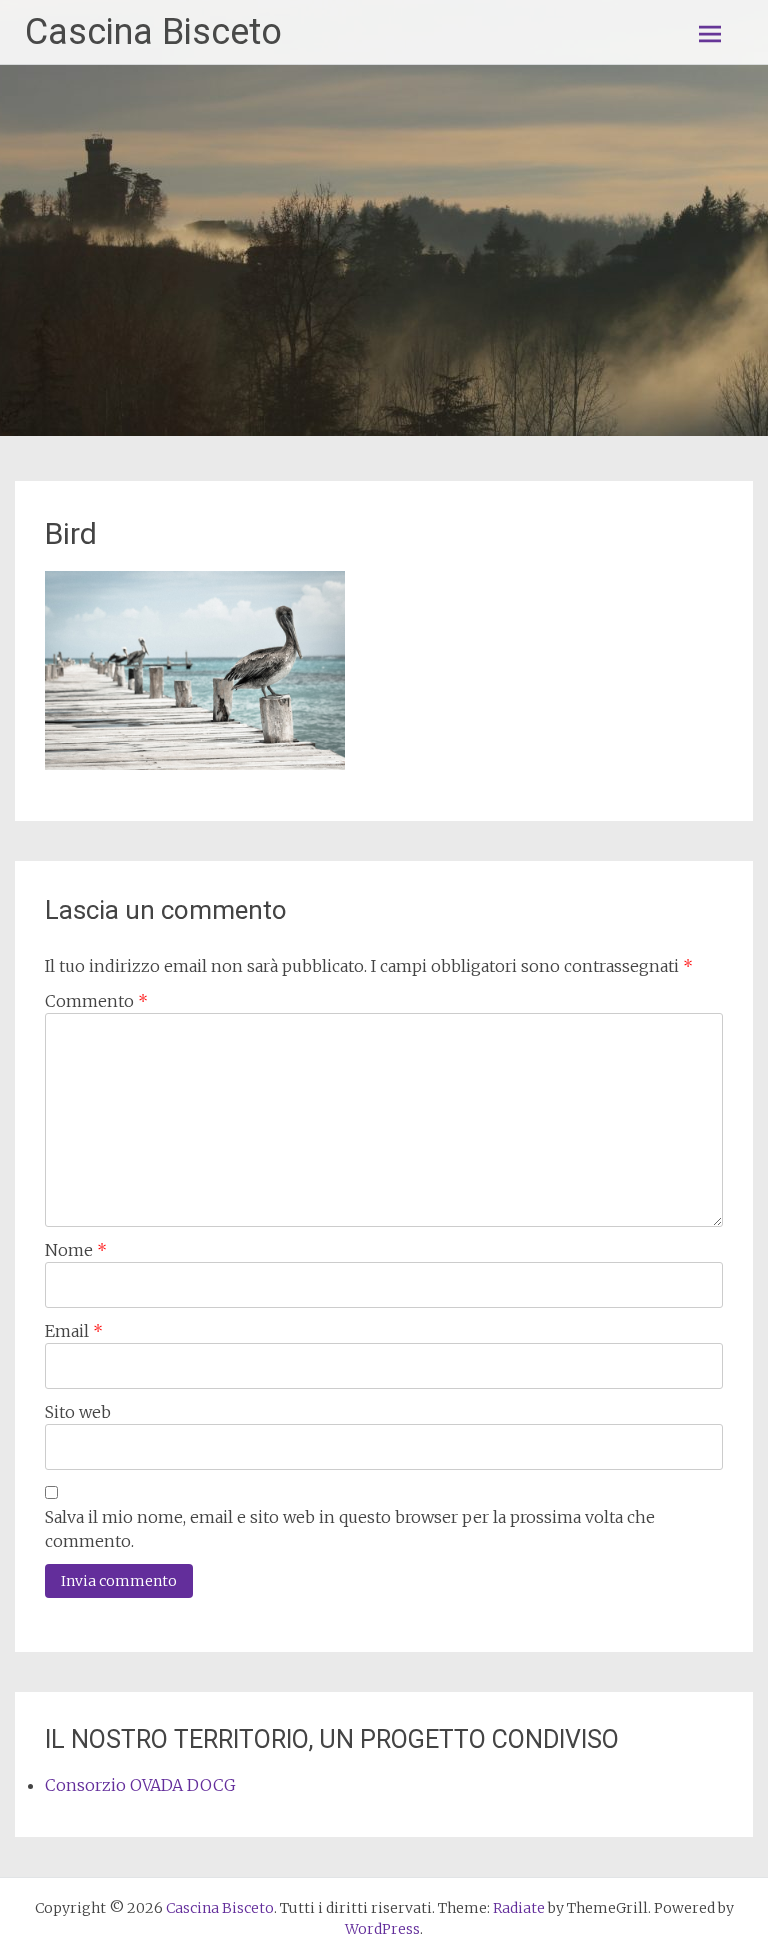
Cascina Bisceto (153, 32)
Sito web (78, 1412)
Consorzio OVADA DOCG (140, 1785)
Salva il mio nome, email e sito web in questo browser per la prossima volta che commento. (350, 1529)
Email (74, 1331)
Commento (96, 1001)
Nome (76, 1250)
